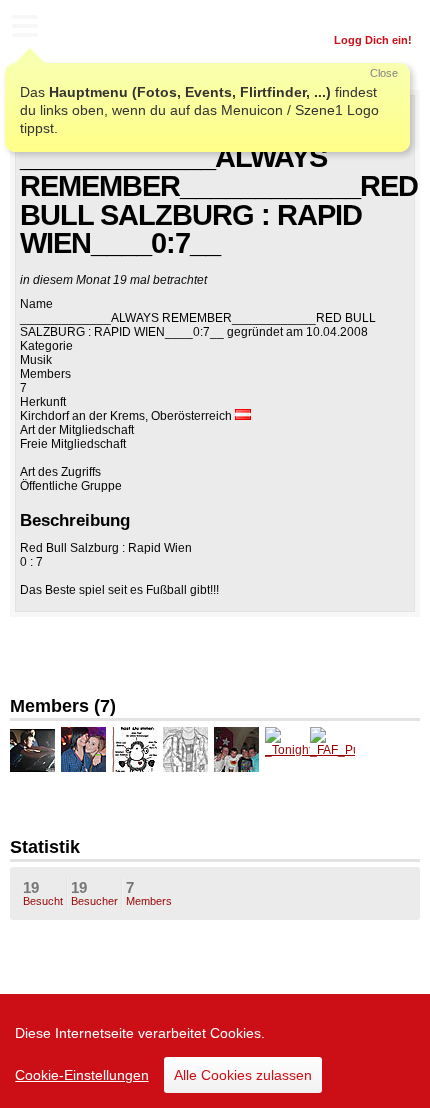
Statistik (45, 847)
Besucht (43, 893)
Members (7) (63, 706)
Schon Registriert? (362, 15)
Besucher (94, 893)
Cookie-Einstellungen (82, 1075)
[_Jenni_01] (134, 749)
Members (149, 893)
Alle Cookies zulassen (243, 1075)
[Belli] (83, 749)
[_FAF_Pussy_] (332, 749)
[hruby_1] (236, 749)
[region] (215, 1051)
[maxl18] (32, 749)
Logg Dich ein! (373, 40)
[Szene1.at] (100, 28)
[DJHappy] (185, 749)
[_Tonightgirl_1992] (287, 749)
